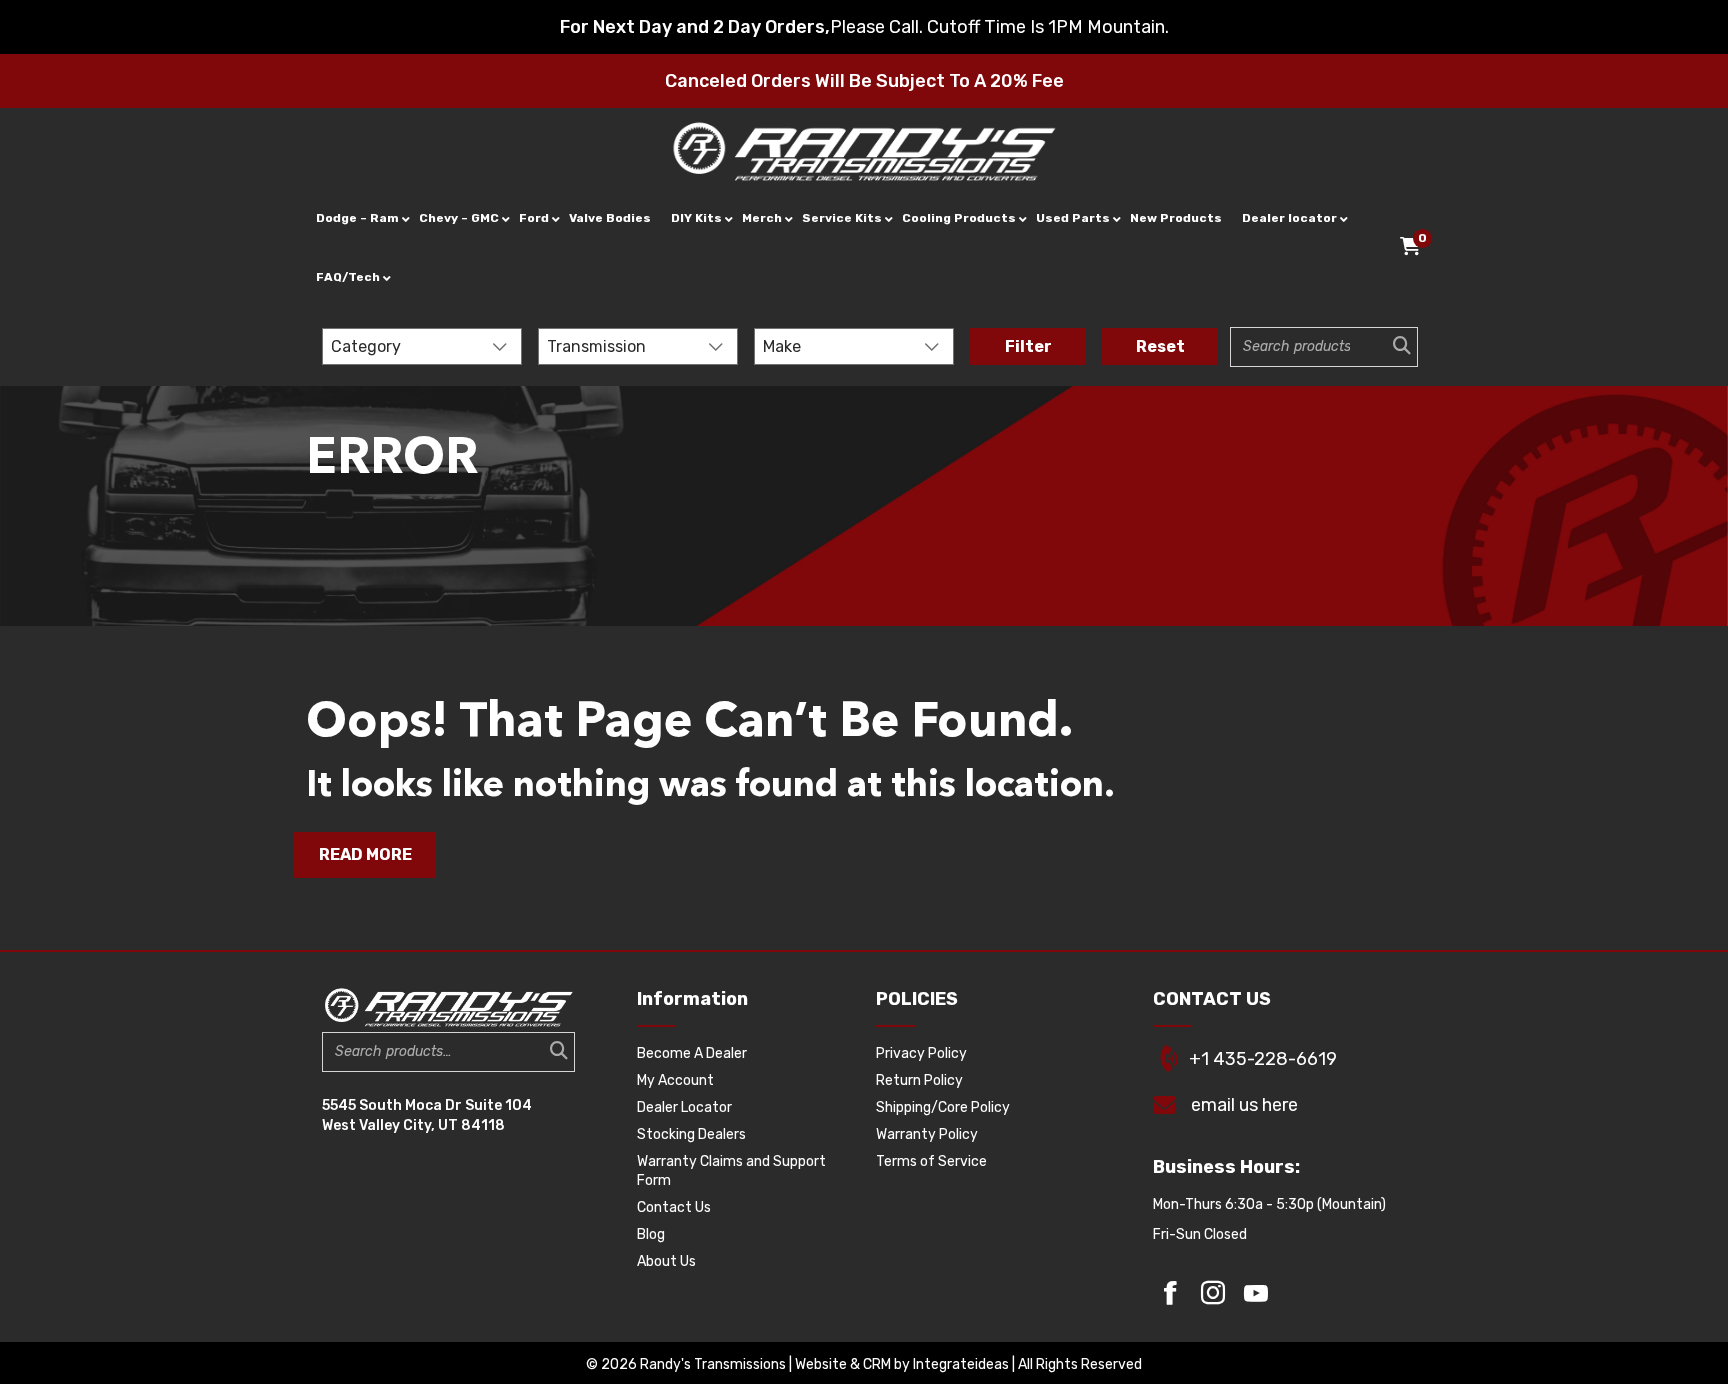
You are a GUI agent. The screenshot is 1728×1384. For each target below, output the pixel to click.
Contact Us (674, 1207)
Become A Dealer (692, 1053)
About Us (666, 1261)
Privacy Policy (921, 1053)
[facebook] (1170, 1293)
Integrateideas (961, 1364)
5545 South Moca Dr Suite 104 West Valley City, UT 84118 (427, 1115)
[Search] (1396, 347)
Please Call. (876, 27)
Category (366, 346)
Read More (365, 854)
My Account (675, 1080)
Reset (1160, 346)
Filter (1028, 346)
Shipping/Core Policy (943, 1107)
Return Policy (919, 1080)
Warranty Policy (927, 1134)
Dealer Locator (684, 1107)
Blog (651, 1234)
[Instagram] (1213, 1293)
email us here (1244, 1105)
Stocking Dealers (691, 1134)
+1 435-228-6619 (1263, 1059)
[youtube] (1256, 1293)
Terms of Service (931, 1161)
